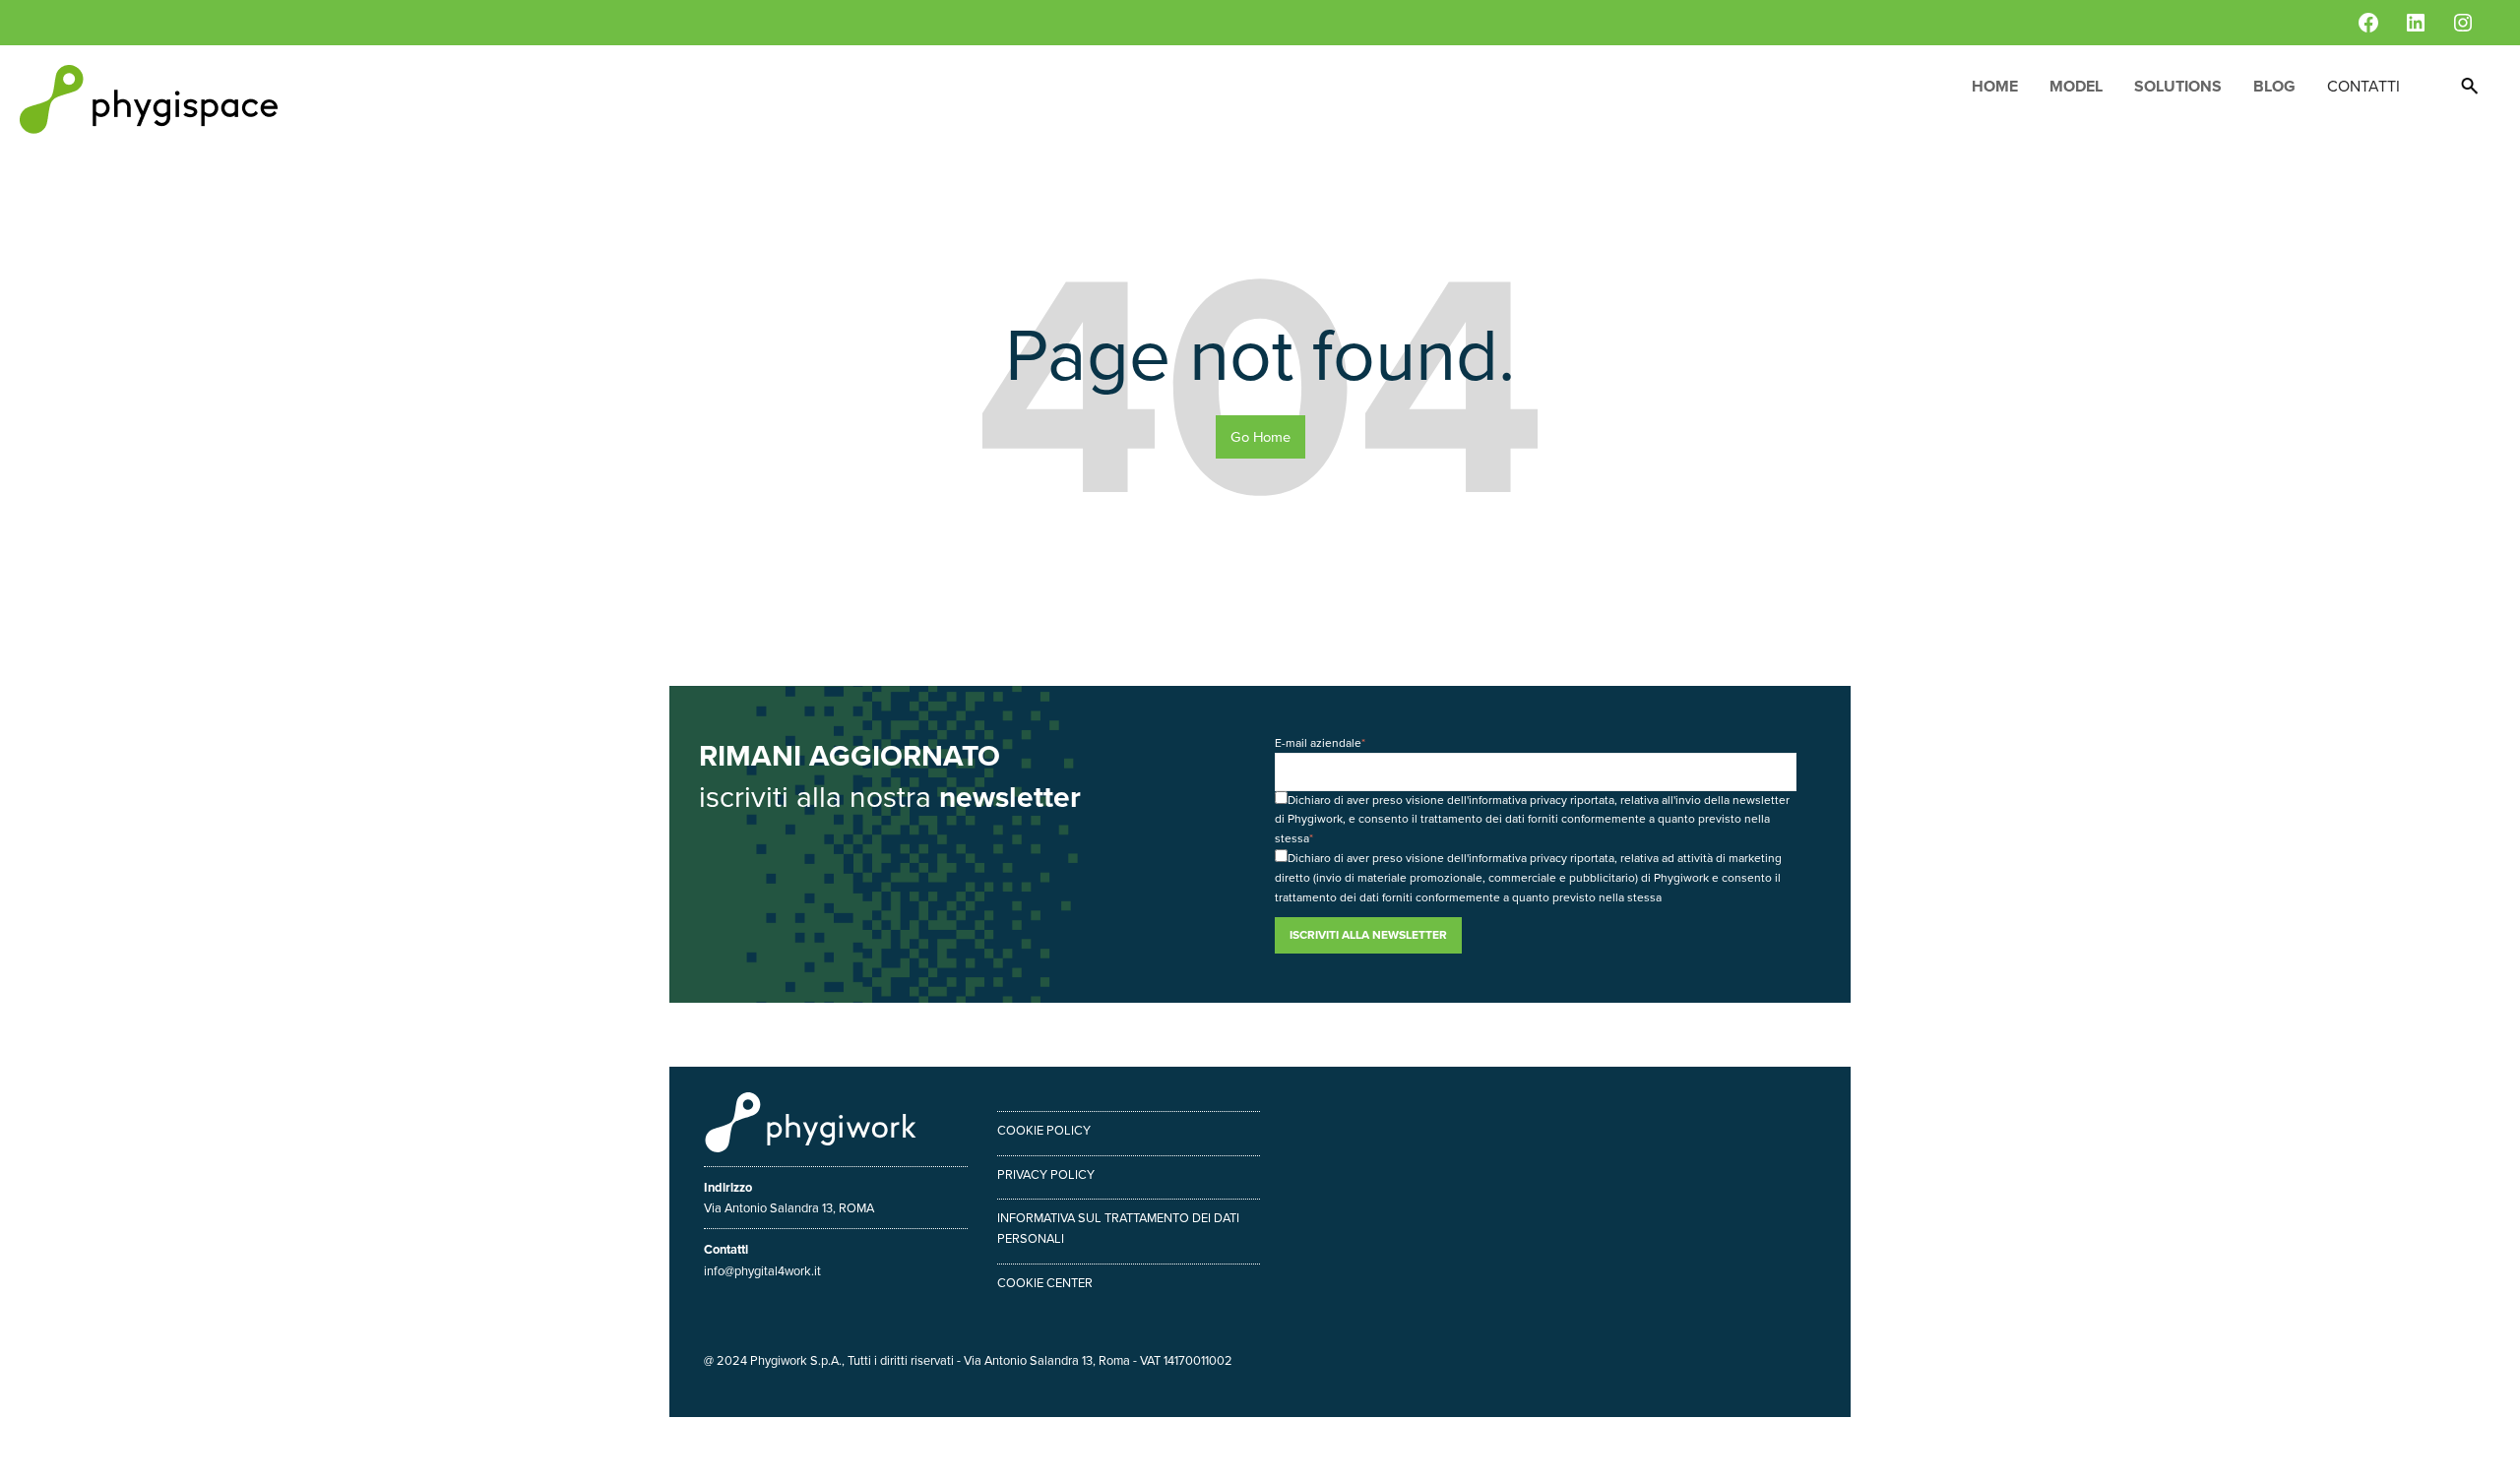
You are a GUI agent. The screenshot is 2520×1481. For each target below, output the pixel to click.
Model (2076, 86)
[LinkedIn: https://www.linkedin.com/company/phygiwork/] (2416, 23)
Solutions (2178, 86)
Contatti (2363, 86)
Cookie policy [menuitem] (1044, 1130)
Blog (2274, 86)
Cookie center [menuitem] (1045, 1283)
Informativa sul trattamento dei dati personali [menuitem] (1118, 1228)
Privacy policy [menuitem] (1046, 1174)
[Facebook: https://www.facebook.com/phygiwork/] (2368, 23)
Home (1995, 86)
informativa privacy (1518, 800)
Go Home (1260, 437)
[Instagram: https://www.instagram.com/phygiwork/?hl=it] (2463, 23)
